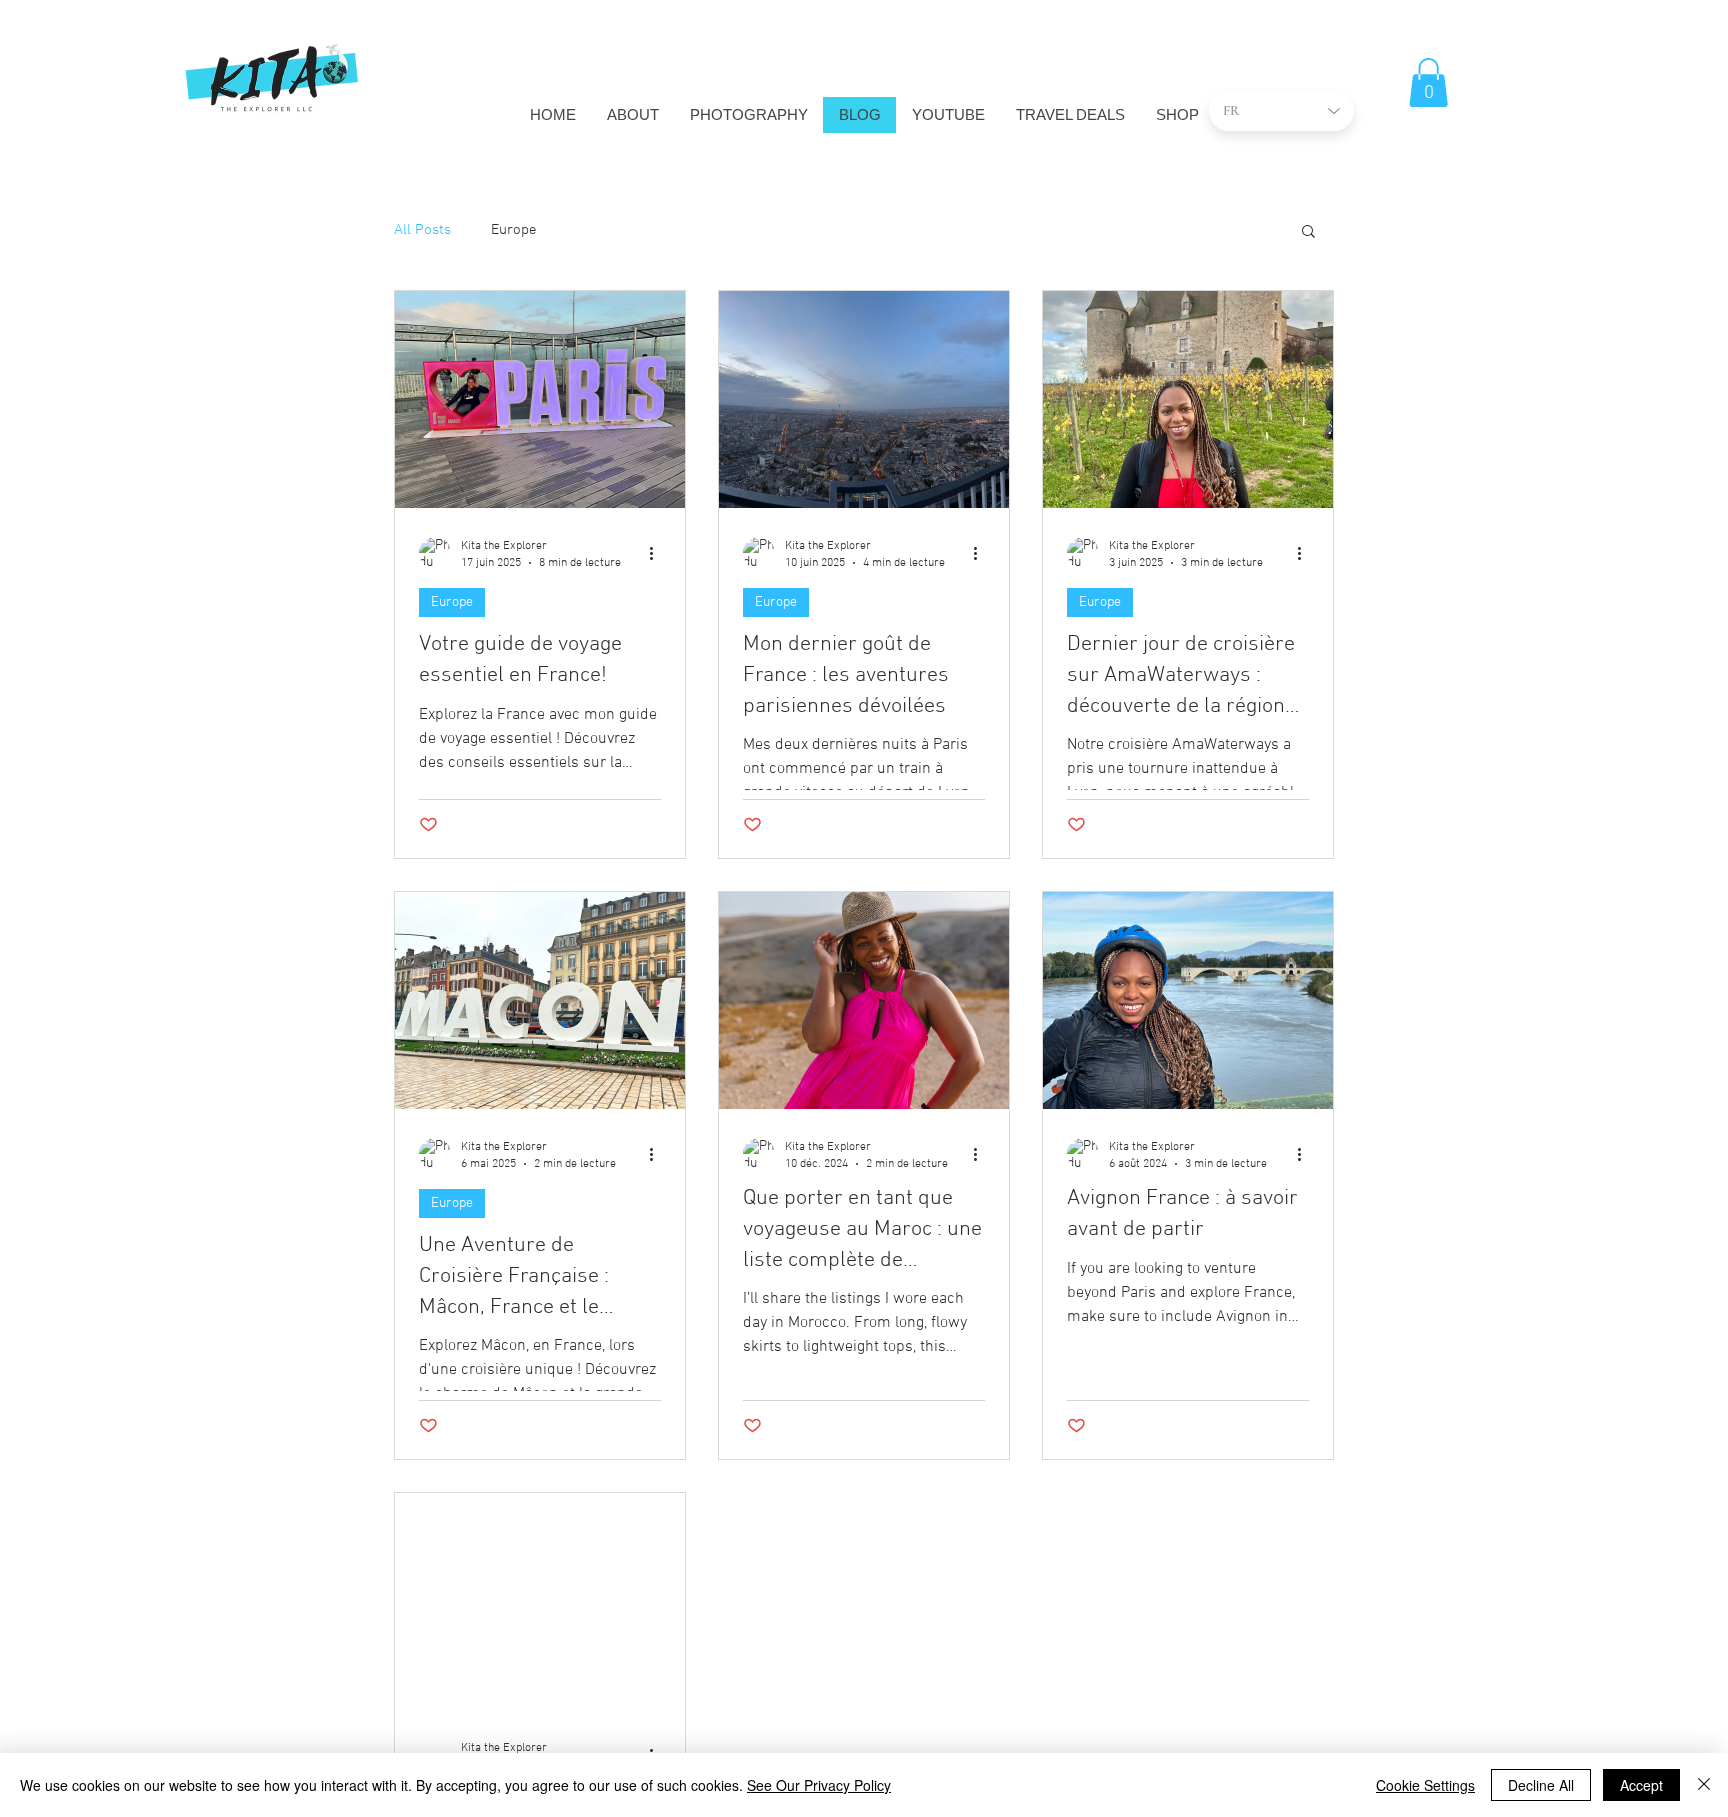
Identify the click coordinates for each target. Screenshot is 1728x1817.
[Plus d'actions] (658, 553)
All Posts (422, 230)
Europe (514, 230)
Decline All (1541, 1785)
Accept (1641, 1785)
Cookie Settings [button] (1425, 1785)
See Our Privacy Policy (819, 1785)
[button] (1428, 82)
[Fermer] (1704, 1785)
